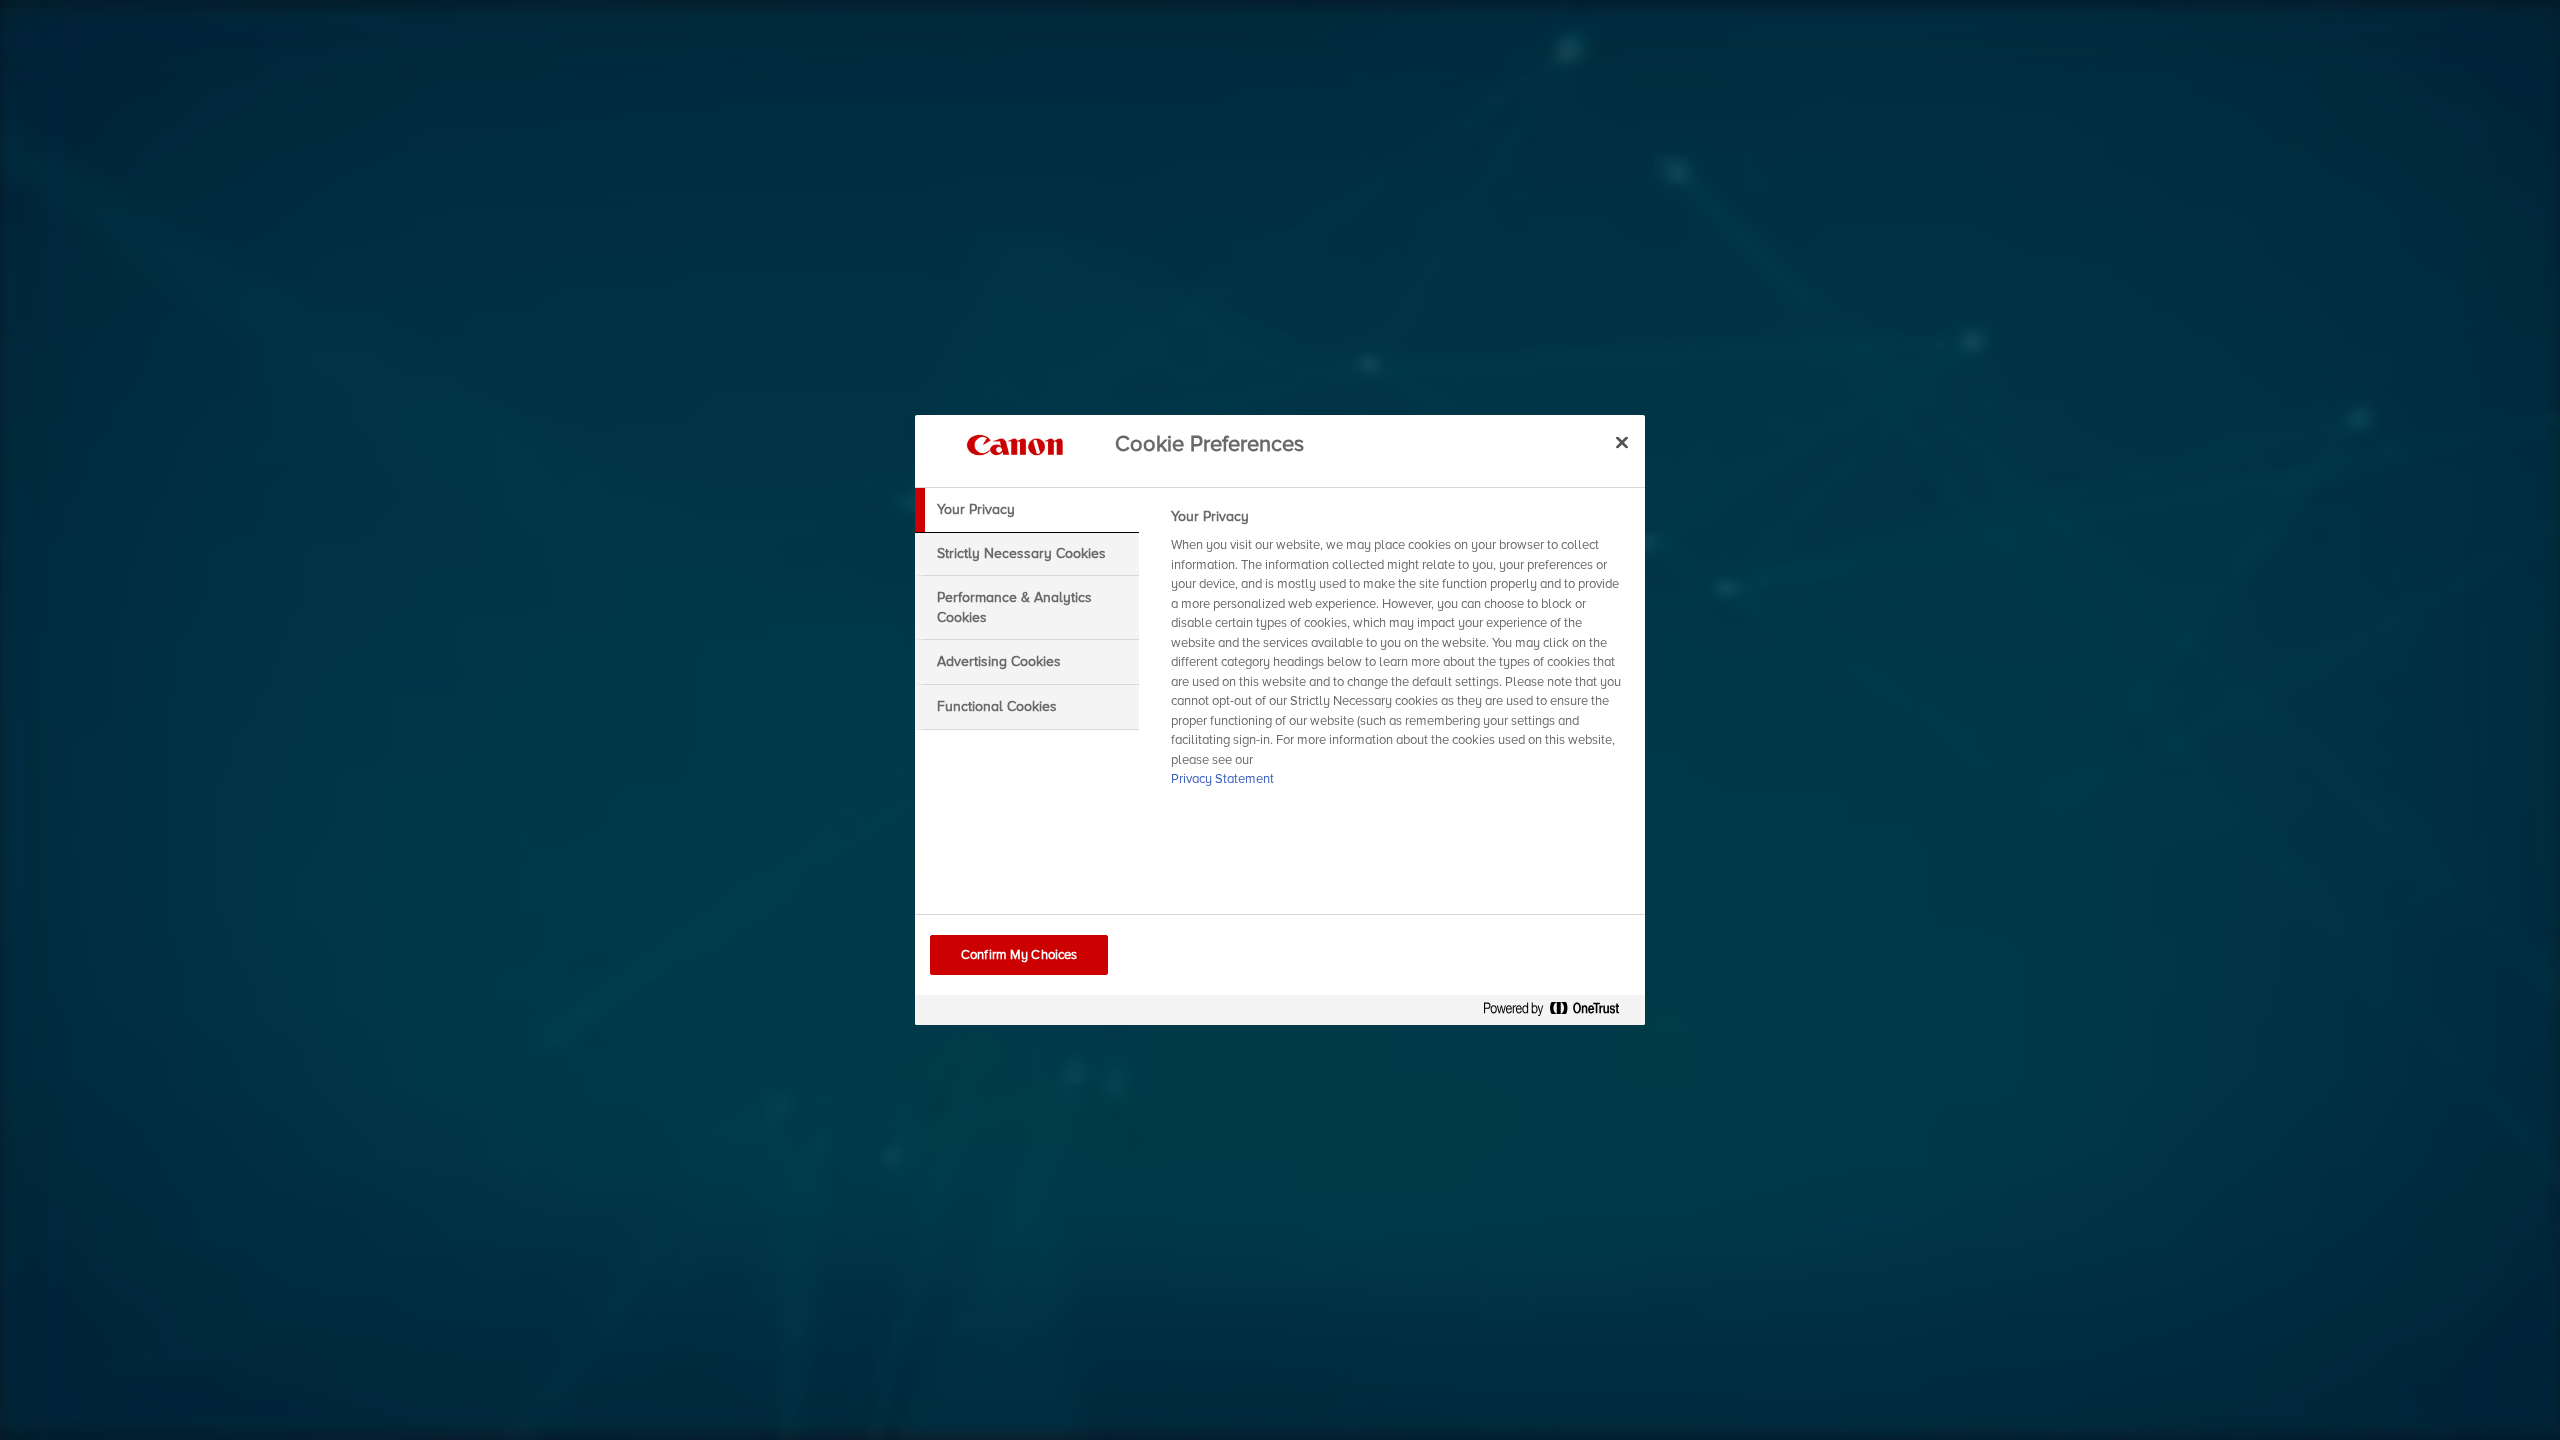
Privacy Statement (1222, 779)
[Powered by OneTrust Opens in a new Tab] (1559, 1012)
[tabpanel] (1399, 654)
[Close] (1622, 442)
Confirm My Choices (1019, 955)
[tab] (1027, 510)
